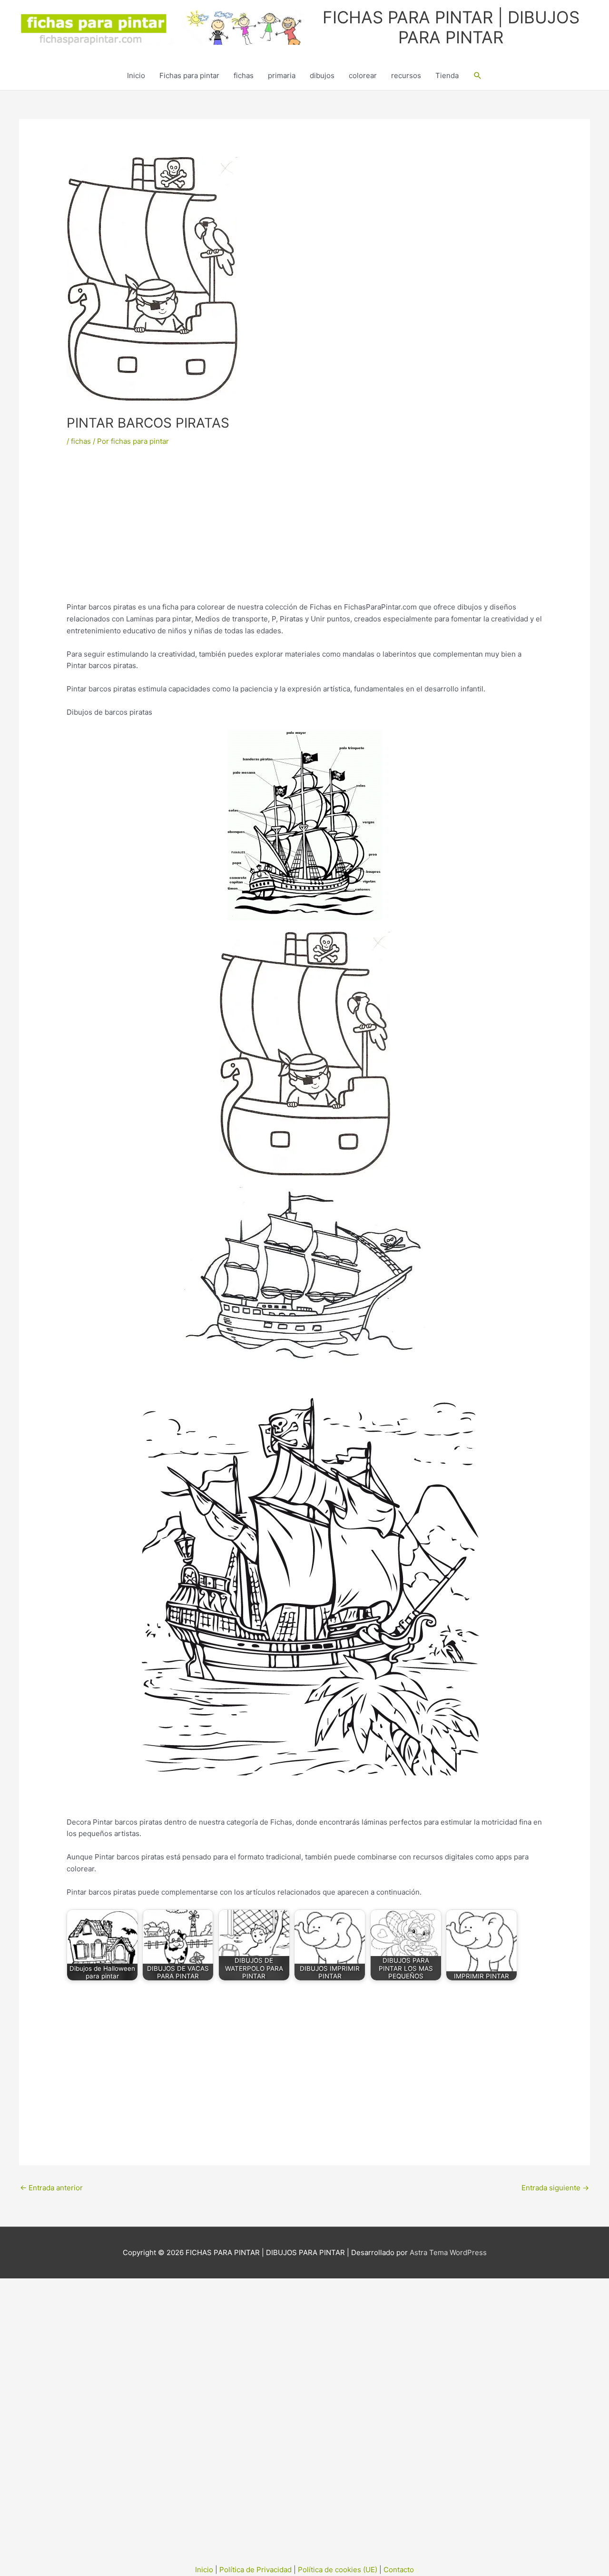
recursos (406, 75)
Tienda (447, 75)
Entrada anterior (51, 2188)
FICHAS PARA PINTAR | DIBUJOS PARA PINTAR (451, 27)
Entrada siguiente (555, 2188)
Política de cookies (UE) (338, 2570)
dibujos (322, 75)
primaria (282, 75)
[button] (478, 76)
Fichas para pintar (189, 75)
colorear (363, 75)
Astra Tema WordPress (448, 2252)
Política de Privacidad (255, 2570)
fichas (244, 75)
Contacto (399, 2570)
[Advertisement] (304, 531)
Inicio (136, 75)
